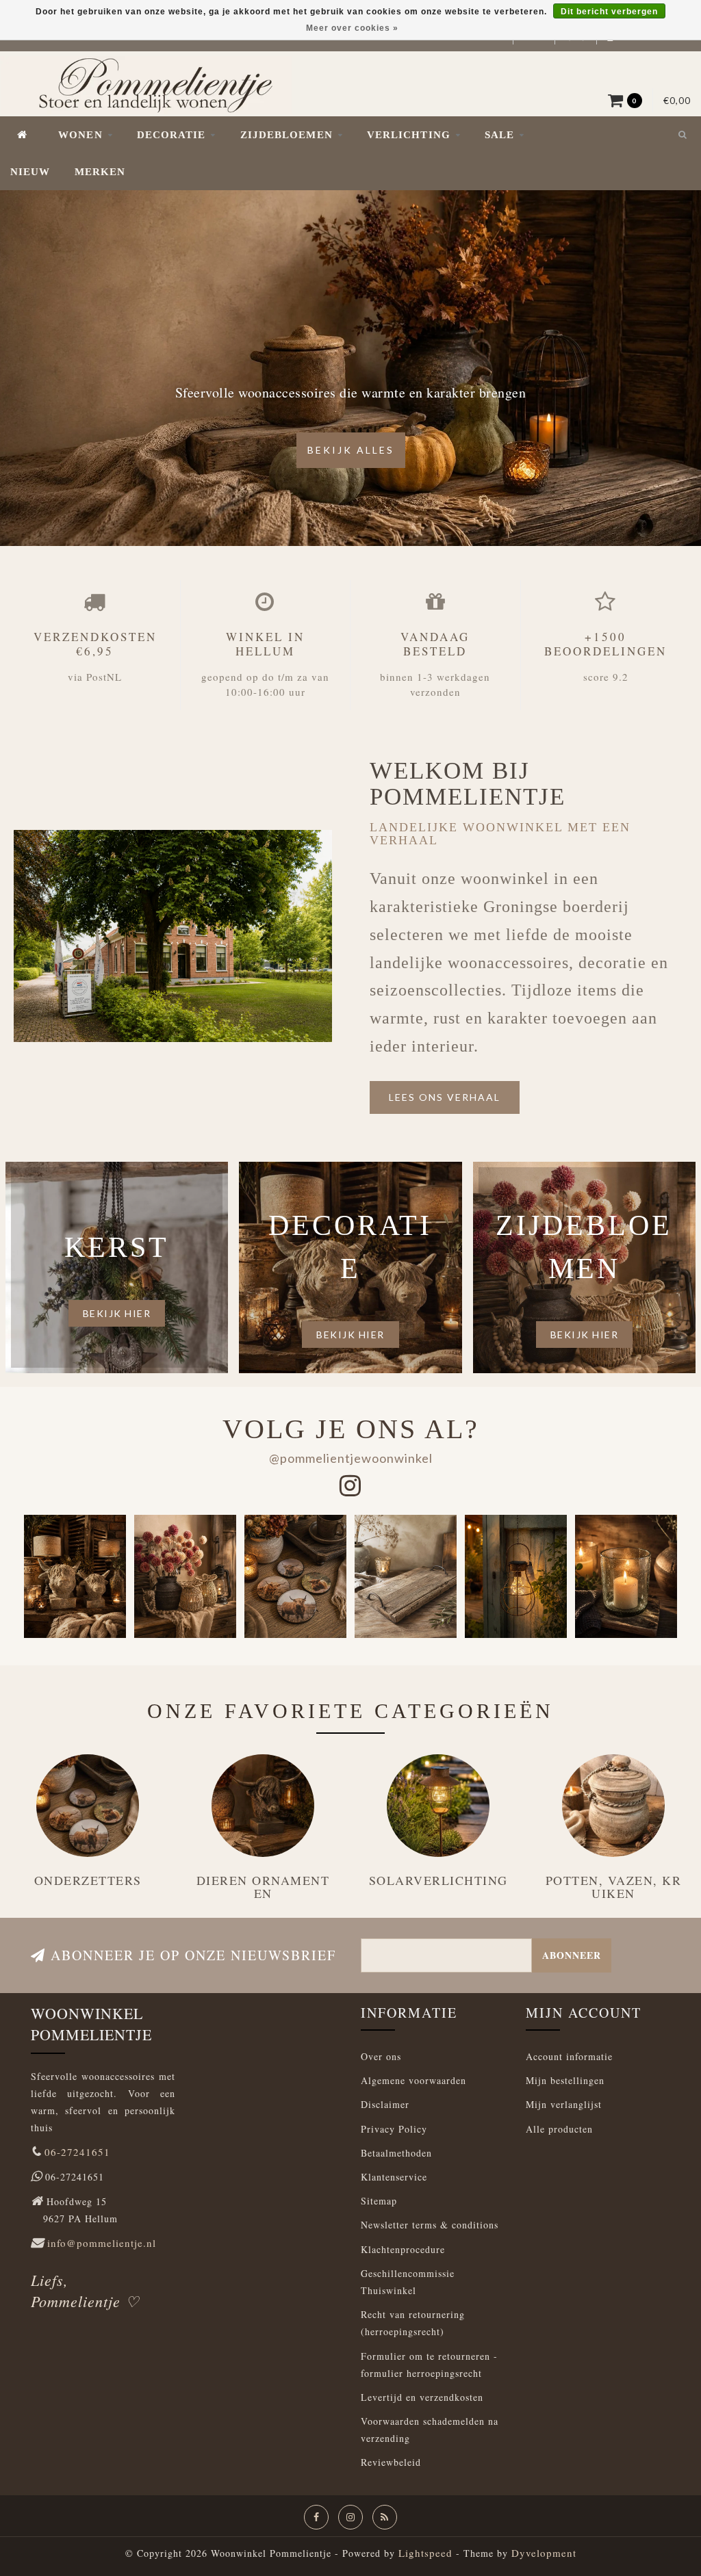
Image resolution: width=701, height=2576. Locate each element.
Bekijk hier (117, 1313)
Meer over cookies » (352, 28)
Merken (100, 172)
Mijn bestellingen (565, 2080)
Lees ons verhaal (445, 1097)
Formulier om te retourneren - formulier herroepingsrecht (429, 2365)
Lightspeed (425, 2553)
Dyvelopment (544, 2553)
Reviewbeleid (391, 2462)
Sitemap (379, 2201)
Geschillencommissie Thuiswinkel (408, 2282)
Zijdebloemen (286, 135)
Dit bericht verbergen (609, 12)
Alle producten (559, 2129)
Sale (499, 135)
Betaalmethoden (396, 2153)
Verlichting (409, 135)
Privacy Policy (394, 2129)
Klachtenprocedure (403, 2249)
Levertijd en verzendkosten (422, 2397)
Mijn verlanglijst (564, 2104)
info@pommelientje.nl (102, 2243)
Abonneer (572, 1955)
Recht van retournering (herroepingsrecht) (413, 2323)
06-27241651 (77, 2152)
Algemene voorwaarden (413, 2080)
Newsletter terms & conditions (430, 2225)
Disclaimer (385, 2104)
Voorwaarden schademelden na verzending (430, 2430)
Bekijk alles (351, 450)
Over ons (381, 2056)
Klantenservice (394, 2177)
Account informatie (569, 2056)
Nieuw (30, 172)
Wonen (80, 135)
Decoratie (171, 135)
